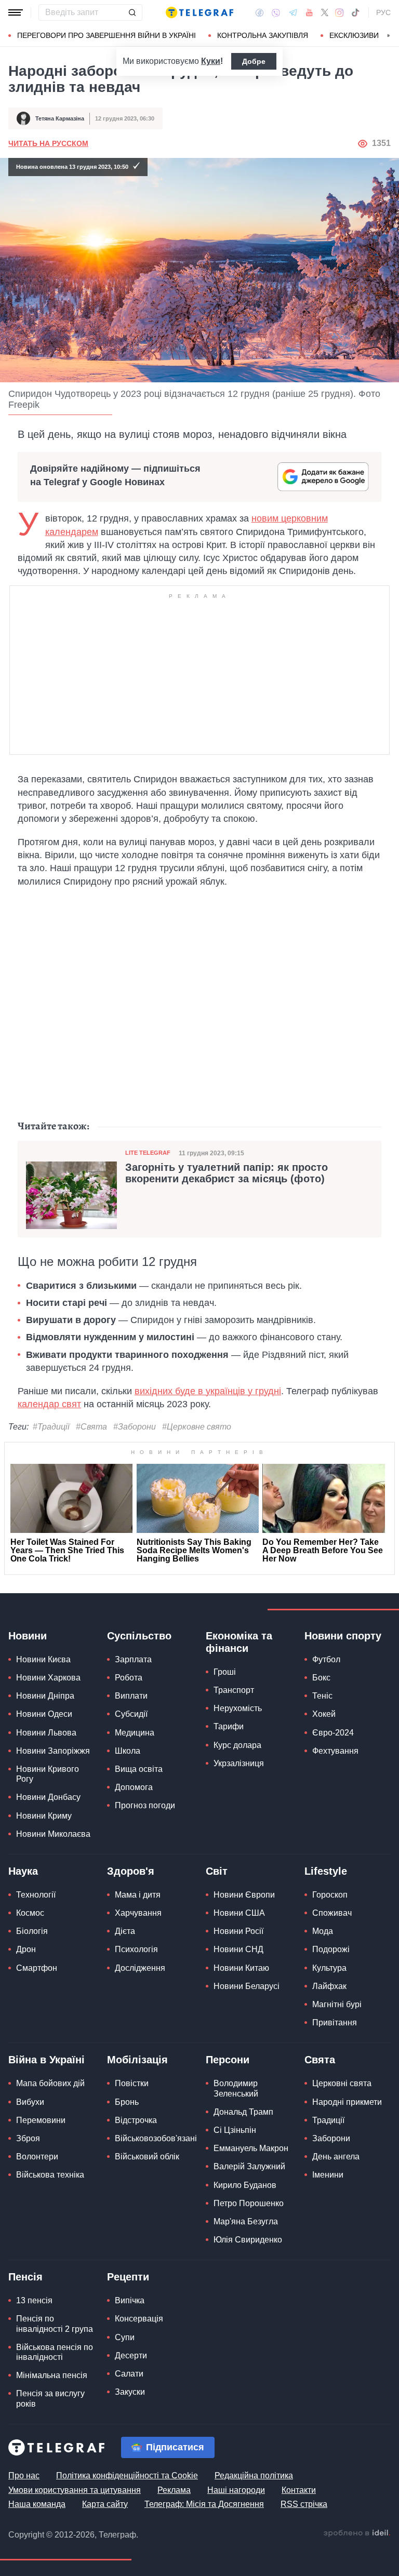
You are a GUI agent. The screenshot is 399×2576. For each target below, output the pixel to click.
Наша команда (37, 2504)
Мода (323, 1931)
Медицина (135, 1733)
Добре (254, 61)
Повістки (132, 2083)
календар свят (49, 1404)
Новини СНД (238, 1949)
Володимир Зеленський (236, 2088)
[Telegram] (293, 12)
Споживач (332, 1913)
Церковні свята (342, 2083)
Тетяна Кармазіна (60, 118)
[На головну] (199, 12)
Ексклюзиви (354, 35)
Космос (30, 1913)
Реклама (174, 2490)
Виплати (131, 1696)
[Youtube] (309, 12)
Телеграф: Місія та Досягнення (204, 2504)
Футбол (326, 1659)
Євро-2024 (333, 1733)
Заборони (331, 2138)
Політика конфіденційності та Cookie (127, 2475)
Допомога (134, 1787)
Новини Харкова (48, 1678)
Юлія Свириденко (248, 2240)
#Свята (91, 1427)
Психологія (136, 1949)
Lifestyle (326, 1871)
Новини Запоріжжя (53, 1751)
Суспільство (139, 1636)
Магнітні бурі (337, 2004)
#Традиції (51, 1427)
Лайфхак (329, 1986)
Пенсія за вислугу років (50, 2398)
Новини (28, 1636)
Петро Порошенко (249, 2203)
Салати (129, 2374)
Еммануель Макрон (251, 2148)
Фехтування (335, 1751)
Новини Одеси (44, 1714)
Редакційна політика (254, 2475)
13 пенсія (34, 2300)
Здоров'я (131, 1871)
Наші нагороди (236, 2490)
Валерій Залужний (249, 2166)
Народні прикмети (347, 2102)
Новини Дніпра (45, 1696)
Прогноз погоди (145, 1805)
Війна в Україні (46, 2060)
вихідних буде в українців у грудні (208, 1391)
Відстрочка (136, 2120)
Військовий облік (147, 2157)
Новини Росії (238, 1931)
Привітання (335, 2023)
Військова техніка (50, 2175)
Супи (125, 2337)
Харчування (138, 1913)
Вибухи (30, 2102)
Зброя (28, 2138)
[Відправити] (132, 12)
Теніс (322, 1696)
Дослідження (140, 1968)
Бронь (127, 2102)
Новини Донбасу (48, 1797)
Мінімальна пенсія (52, 2375)
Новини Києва (43, 1659)
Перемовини (41, 2120)
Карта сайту (105, 2504)
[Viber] (276, 13)
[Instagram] (340, 12)
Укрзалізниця (239, 1763)
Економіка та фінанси (239, 1642)
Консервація (139, 2319)
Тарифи (229, 1726)
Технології (36, 1895)
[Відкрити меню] (16, 12)
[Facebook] (260, 12)
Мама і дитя (138, 1895)
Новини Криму (44, 1816)
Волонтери (37, 2157)
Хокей (324, 1714)
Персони (228, 2060)
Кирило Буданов (245, 2185)
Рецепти (128, 2277)
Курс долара (237, 1745)
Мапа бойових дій (50, 2083)
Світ (217, 1871)
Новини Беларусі (247, 1986)
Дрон (26, 1949)
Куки (211, 61)
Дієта (125, 1931)
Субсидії (131, 1714)
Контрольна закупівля (263, 35)
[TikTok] (355, 12)
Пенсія (25, 2277)
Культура (329, 1968)
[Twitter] (325, 12)
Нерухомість (238, 1708)
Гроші (225, 1672)
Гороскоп (330, 1895)
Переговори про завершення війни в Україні (107, 35)
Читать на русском (48, 143)
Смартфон (37, 1968)
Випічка (130, 2300)
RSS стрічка (304, 2504)
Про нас (24, 2475)
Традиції (328, 2120)
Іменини (328, 2175)
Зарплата (133, 1659)
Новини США (239, 1913)
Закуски (130, 2392)
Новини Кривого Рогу (48, 1774)
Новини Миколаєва (53, 1834)
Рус (383, 12)
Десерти (131, 2355)
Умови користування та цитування (75, 2490)
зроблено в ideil (357, 2533)
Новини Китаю (241, 1968)
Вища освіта (139, 1769)
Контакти (299, 2490)
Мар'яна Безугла (246, 2221)
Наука (23, 1871)
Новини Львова (46, 1733)
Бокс (321, 1678)
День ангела (336, 2157)
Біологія (32, 1931)
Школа (128, 1751)
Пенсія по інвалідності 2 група (55, 2324)
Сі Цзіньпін (235, 2130)
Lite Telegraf (148, 1153)
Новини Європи (244, 1895)
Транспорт (234, 1690)
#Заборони (135, 1427)
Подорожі (331, 1949)
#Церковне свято (197, 1427)
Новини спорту (343, 1636)
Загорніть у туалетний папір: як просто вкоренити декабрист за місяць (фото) (227, 1173)
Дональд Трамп (243, 2112)
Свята (320, 2060)
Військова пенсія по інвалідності (55, 2352)
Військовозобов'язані (156, 2138)
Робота (129, 1678)
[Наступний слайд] (389, 36)
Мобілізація (137, 2060)
